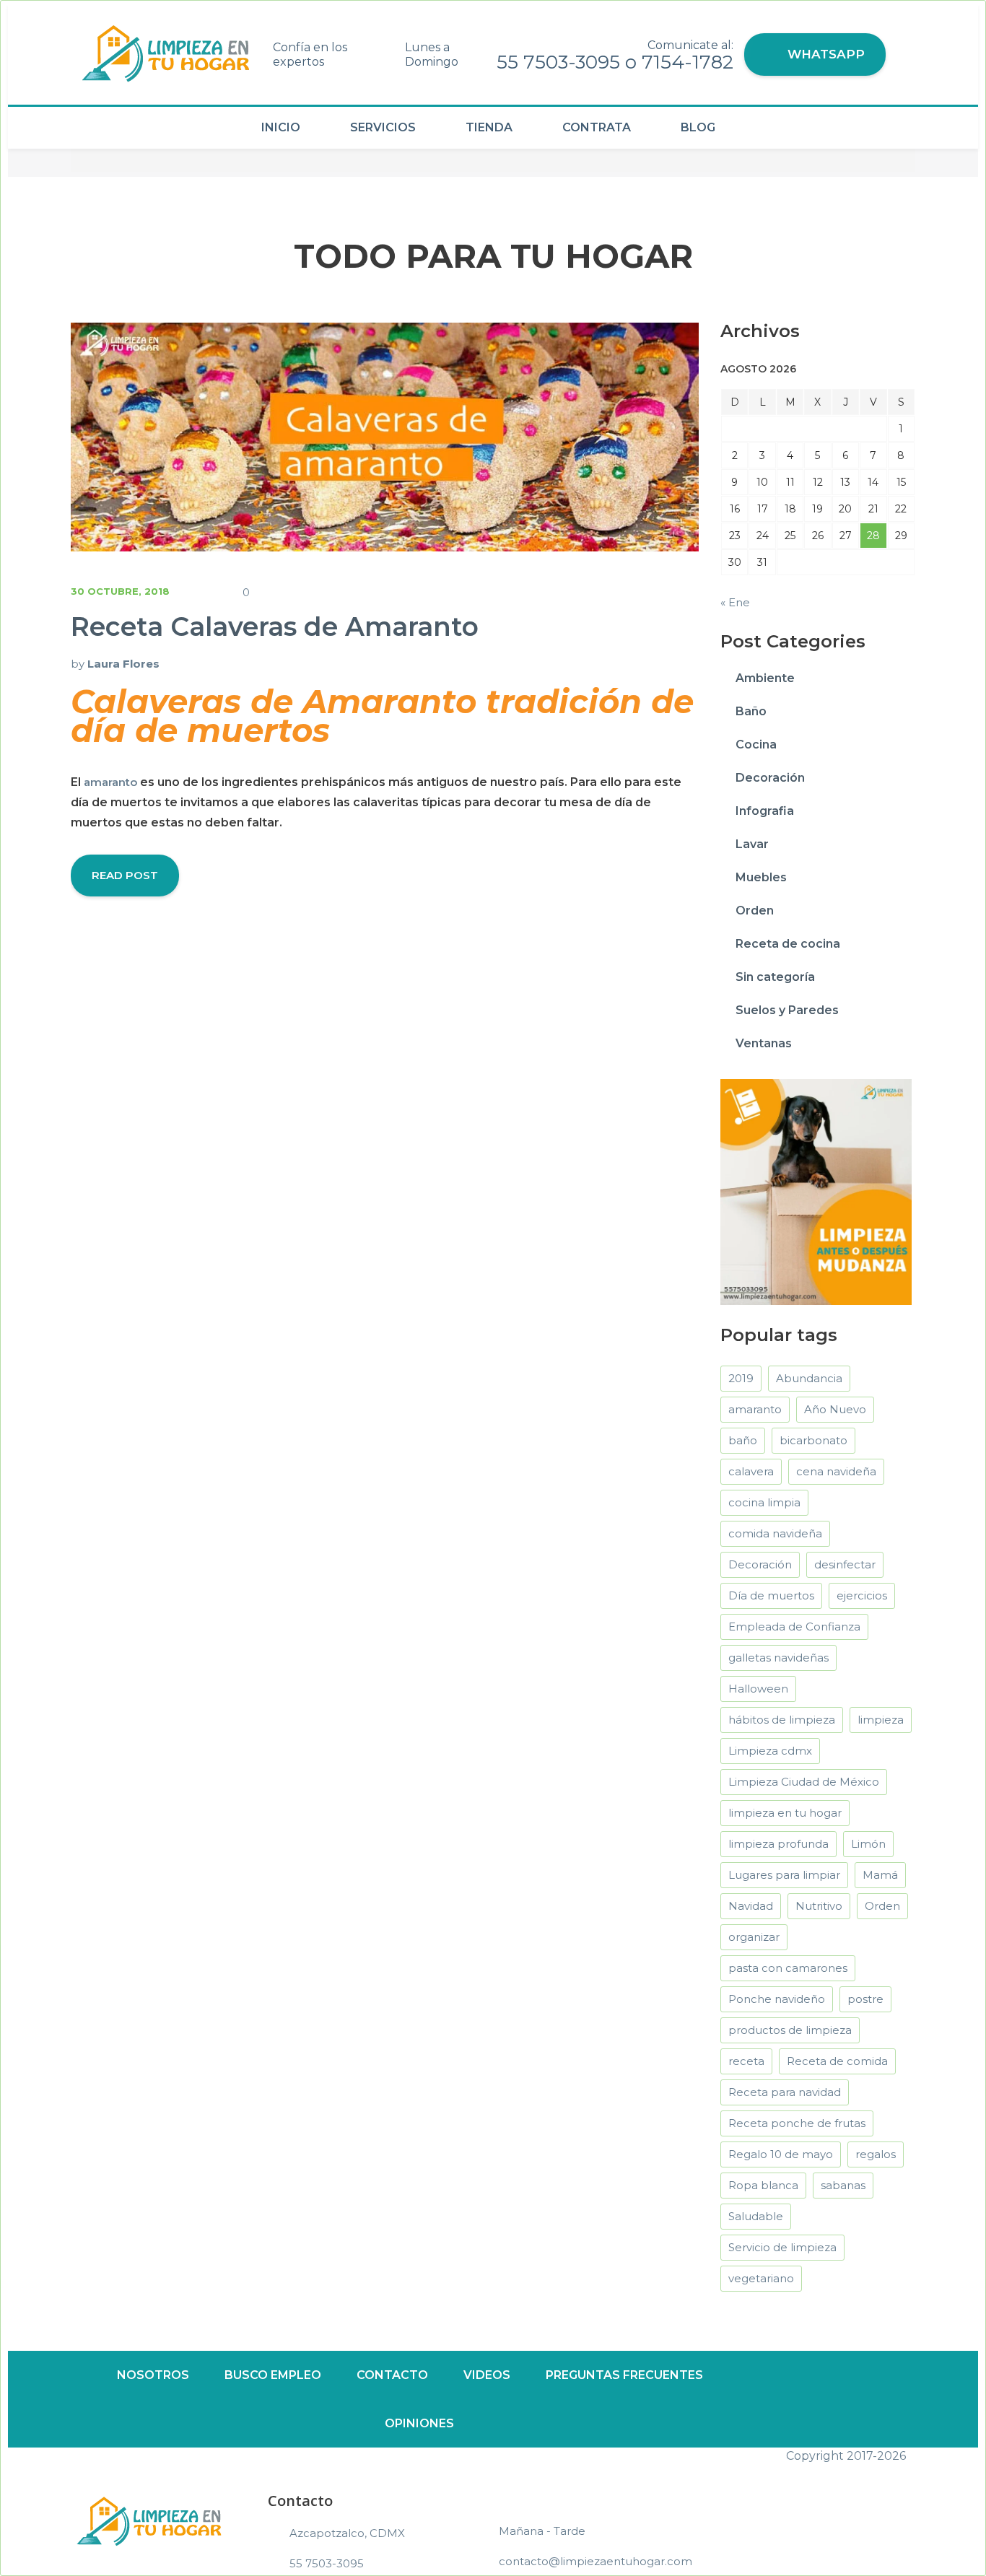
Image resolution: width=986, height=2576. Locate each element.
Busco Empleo (273, 2375)
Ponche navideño (777, 1999)
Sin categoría (775, 977)
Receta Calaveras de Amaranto (275, 626)
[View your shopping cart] (906, 60)
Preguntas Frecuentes (624, 2375)
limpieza (881, 1720)
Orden (755, 911)
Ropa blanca (763, 2185)
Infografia (765, 811)
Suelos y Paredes (787, 1010)
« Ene (735, 602)
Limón (868, 1844)
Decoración (770, 778)
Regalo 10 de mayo (781, 2154)
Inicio (281, 127)
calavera (751, 1471)
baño (743, 1440)
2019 (741, 1378)
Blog (698, 127)
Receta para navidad (785, 2092)
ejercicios (862, 1595)
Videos (487, 2375)
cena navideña (836, 1471)
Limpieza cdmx (770, 1751)
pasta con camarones (788, 1968)
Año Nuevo (835, 1409)
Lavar (752, 844)
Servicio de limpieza (782, 2247)
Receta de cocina (788, 944)
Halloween (758, 1689)
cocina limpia (764, 1502)
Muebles (761, 877)
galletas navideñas (778, 1658)
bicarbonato (813, 1440)
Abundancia (809, 1378)
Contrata (597, 127)
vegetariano (761, 2278)
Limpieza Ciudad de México (804, 1782)
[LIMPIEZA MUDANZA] (816, 1191)
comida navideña (775, 1533)
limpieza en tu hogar (785, 1813)
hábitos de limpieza (782, 1720)
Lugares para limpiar (784, 1875)
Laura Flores (123, 664)
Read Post (125, 875)
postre (865, 1999)
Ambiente (765, 678)
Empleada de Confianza (794, 1627)
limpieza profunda (778, 1844)
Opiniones (419, 2423)
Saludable (756, 2216)
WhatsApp (824, 54)
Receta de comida (837, 2061)
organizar (754, 1937)
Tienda (489, 127)
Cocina (756, 745)
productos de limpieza (790, 2030)
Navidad (751, 1906)
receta (746, 2061)
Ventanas (764, 1043)
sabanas (843, 2185)
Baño (751, 711)
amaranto (110, 782)
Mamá (880, 1875)
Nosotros (153, 2375)
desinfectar (845, 1564)
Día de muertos (771, 1595)
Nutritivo (819, 1906)
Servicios (383, 127)
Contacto (392, 2375)
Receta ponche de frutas (797, 2123)
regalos (876, 2154)
